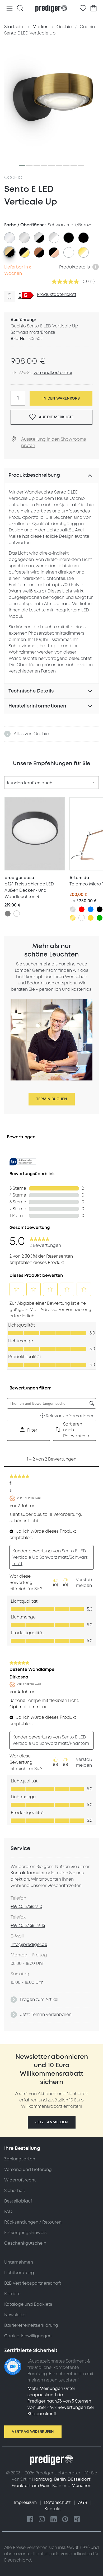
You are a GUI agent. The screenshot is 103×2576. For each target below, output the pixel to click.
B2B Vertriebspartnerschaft (33, 2283)
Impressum (26, 2503)
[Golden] (73, 918)
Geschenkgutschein (25, 2243)
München (81, 2486)
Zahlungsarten (20, 2159)
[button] (52, 2122)
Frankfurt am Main (31, 2486)
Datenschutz (58, 2503)
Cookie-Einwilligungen (28, 2336)
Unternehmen (19, 2262)
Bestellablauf (18, 2201)
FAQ (8, 2212)
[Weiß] (17, 914)
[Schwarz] (100, 909)
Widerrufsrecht (20, 2180)
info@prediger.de (29, 1945)
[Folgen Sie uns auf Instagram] (42, 2520)
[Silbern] (73, 909)
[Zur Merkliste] (83, 8)
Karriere (12, 2294)
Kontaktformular (28, 1873)
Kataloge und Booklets (28, 2304)
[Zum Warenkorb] (93, 8)
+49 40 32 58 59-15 (28, 1926)
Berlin (60, 2479)
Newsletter (16, 2315)
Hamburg (42, 2479)
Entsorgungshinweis (25, 2233)
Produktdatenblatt (57, 295)
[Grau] (8, 914)
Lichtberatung (19, 2273)
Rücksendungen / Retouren (33, 2222)
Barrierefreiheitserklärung (31, 2325)
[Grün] (100, 918)
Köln (57, 2486)
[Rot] (82, 909)
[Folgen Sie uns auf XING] (77, 2520)
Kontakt (53, 2509)
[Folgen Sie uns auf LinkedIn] (54, 2520)
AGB (83, 2503)
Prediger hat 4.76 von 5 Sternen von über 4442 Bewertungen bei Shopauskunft (61, 2408)
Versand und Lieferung (28, 2170)
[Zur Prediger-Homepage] (51, 9)
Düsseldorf (79, 2479)
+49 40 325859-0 (26, 1907)
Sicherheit (15, 2191)
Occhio (13, 178)
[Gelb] (91, 918)
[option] (10, 238)
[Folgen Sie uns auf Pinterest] (65, 2520)
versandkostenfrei (53, 373)
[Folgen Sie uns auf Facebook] (30, 2520)
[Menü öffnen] (10, 9)
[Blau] (91, 909)
